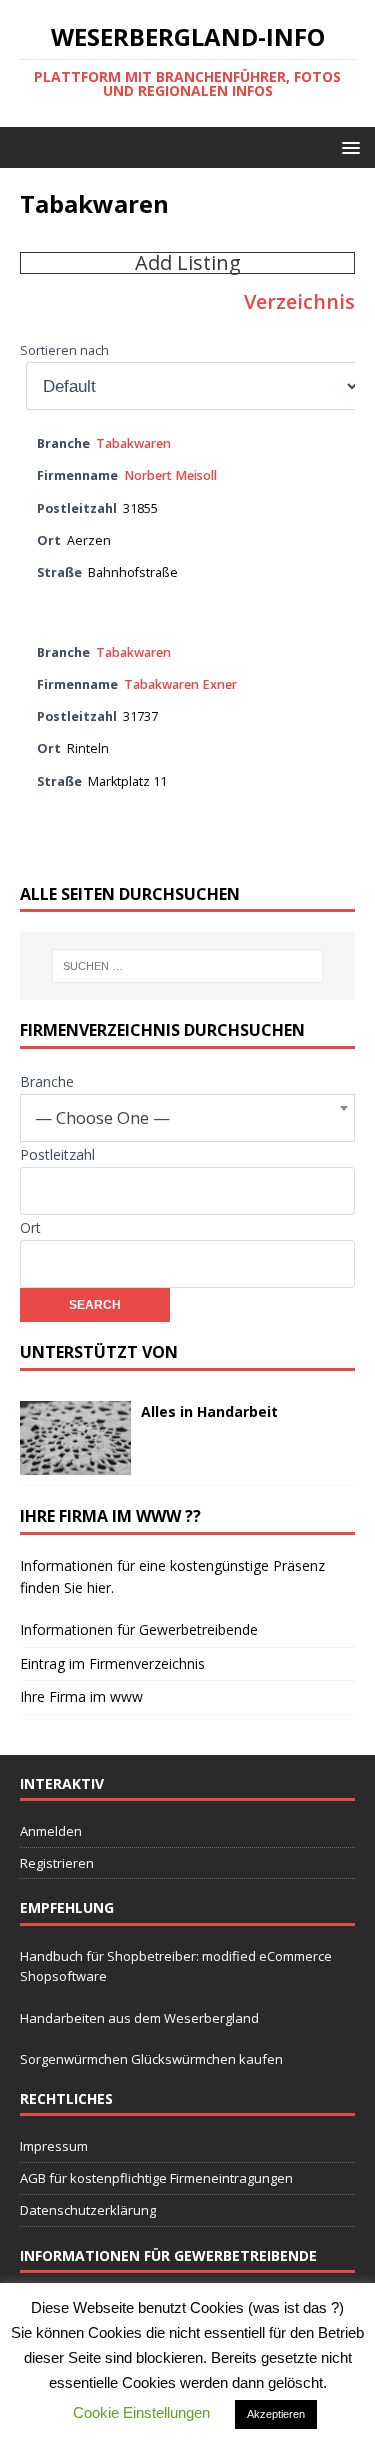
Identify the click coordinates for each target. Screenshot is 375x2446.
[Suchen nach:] (188, 966)
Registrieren (57, 1863)
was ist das (292, 2307)
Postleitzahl (57, 1154)
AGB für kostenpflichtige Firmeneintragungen (156, 2178)
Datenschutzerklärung (88, 2210)
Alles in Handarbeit (209, 1411)
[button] (347, 146)
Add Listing (188, 263)
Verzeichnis (299, 301)
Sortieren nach (64, 350)
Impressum (54, 2146)
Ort (30, 1227)
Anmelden (51, 1831)
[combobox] (187, 1118)
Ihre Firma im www (81, 1696)
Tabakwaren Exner (180, 684)
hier (99, 1587)
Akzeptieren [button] (276, 2414)
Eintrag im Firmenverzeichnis (112, 1663)
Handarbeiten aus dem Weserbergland (139, 2018)
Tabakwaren (133, 443)
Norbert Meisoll (170, 475)
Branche (47, 1081)
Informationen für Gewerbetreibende (139, 1629)
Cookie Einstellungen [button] (141, 2412)
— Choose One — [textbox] (102, 1117)
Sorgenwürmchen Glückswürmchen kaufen (151, 2059)
